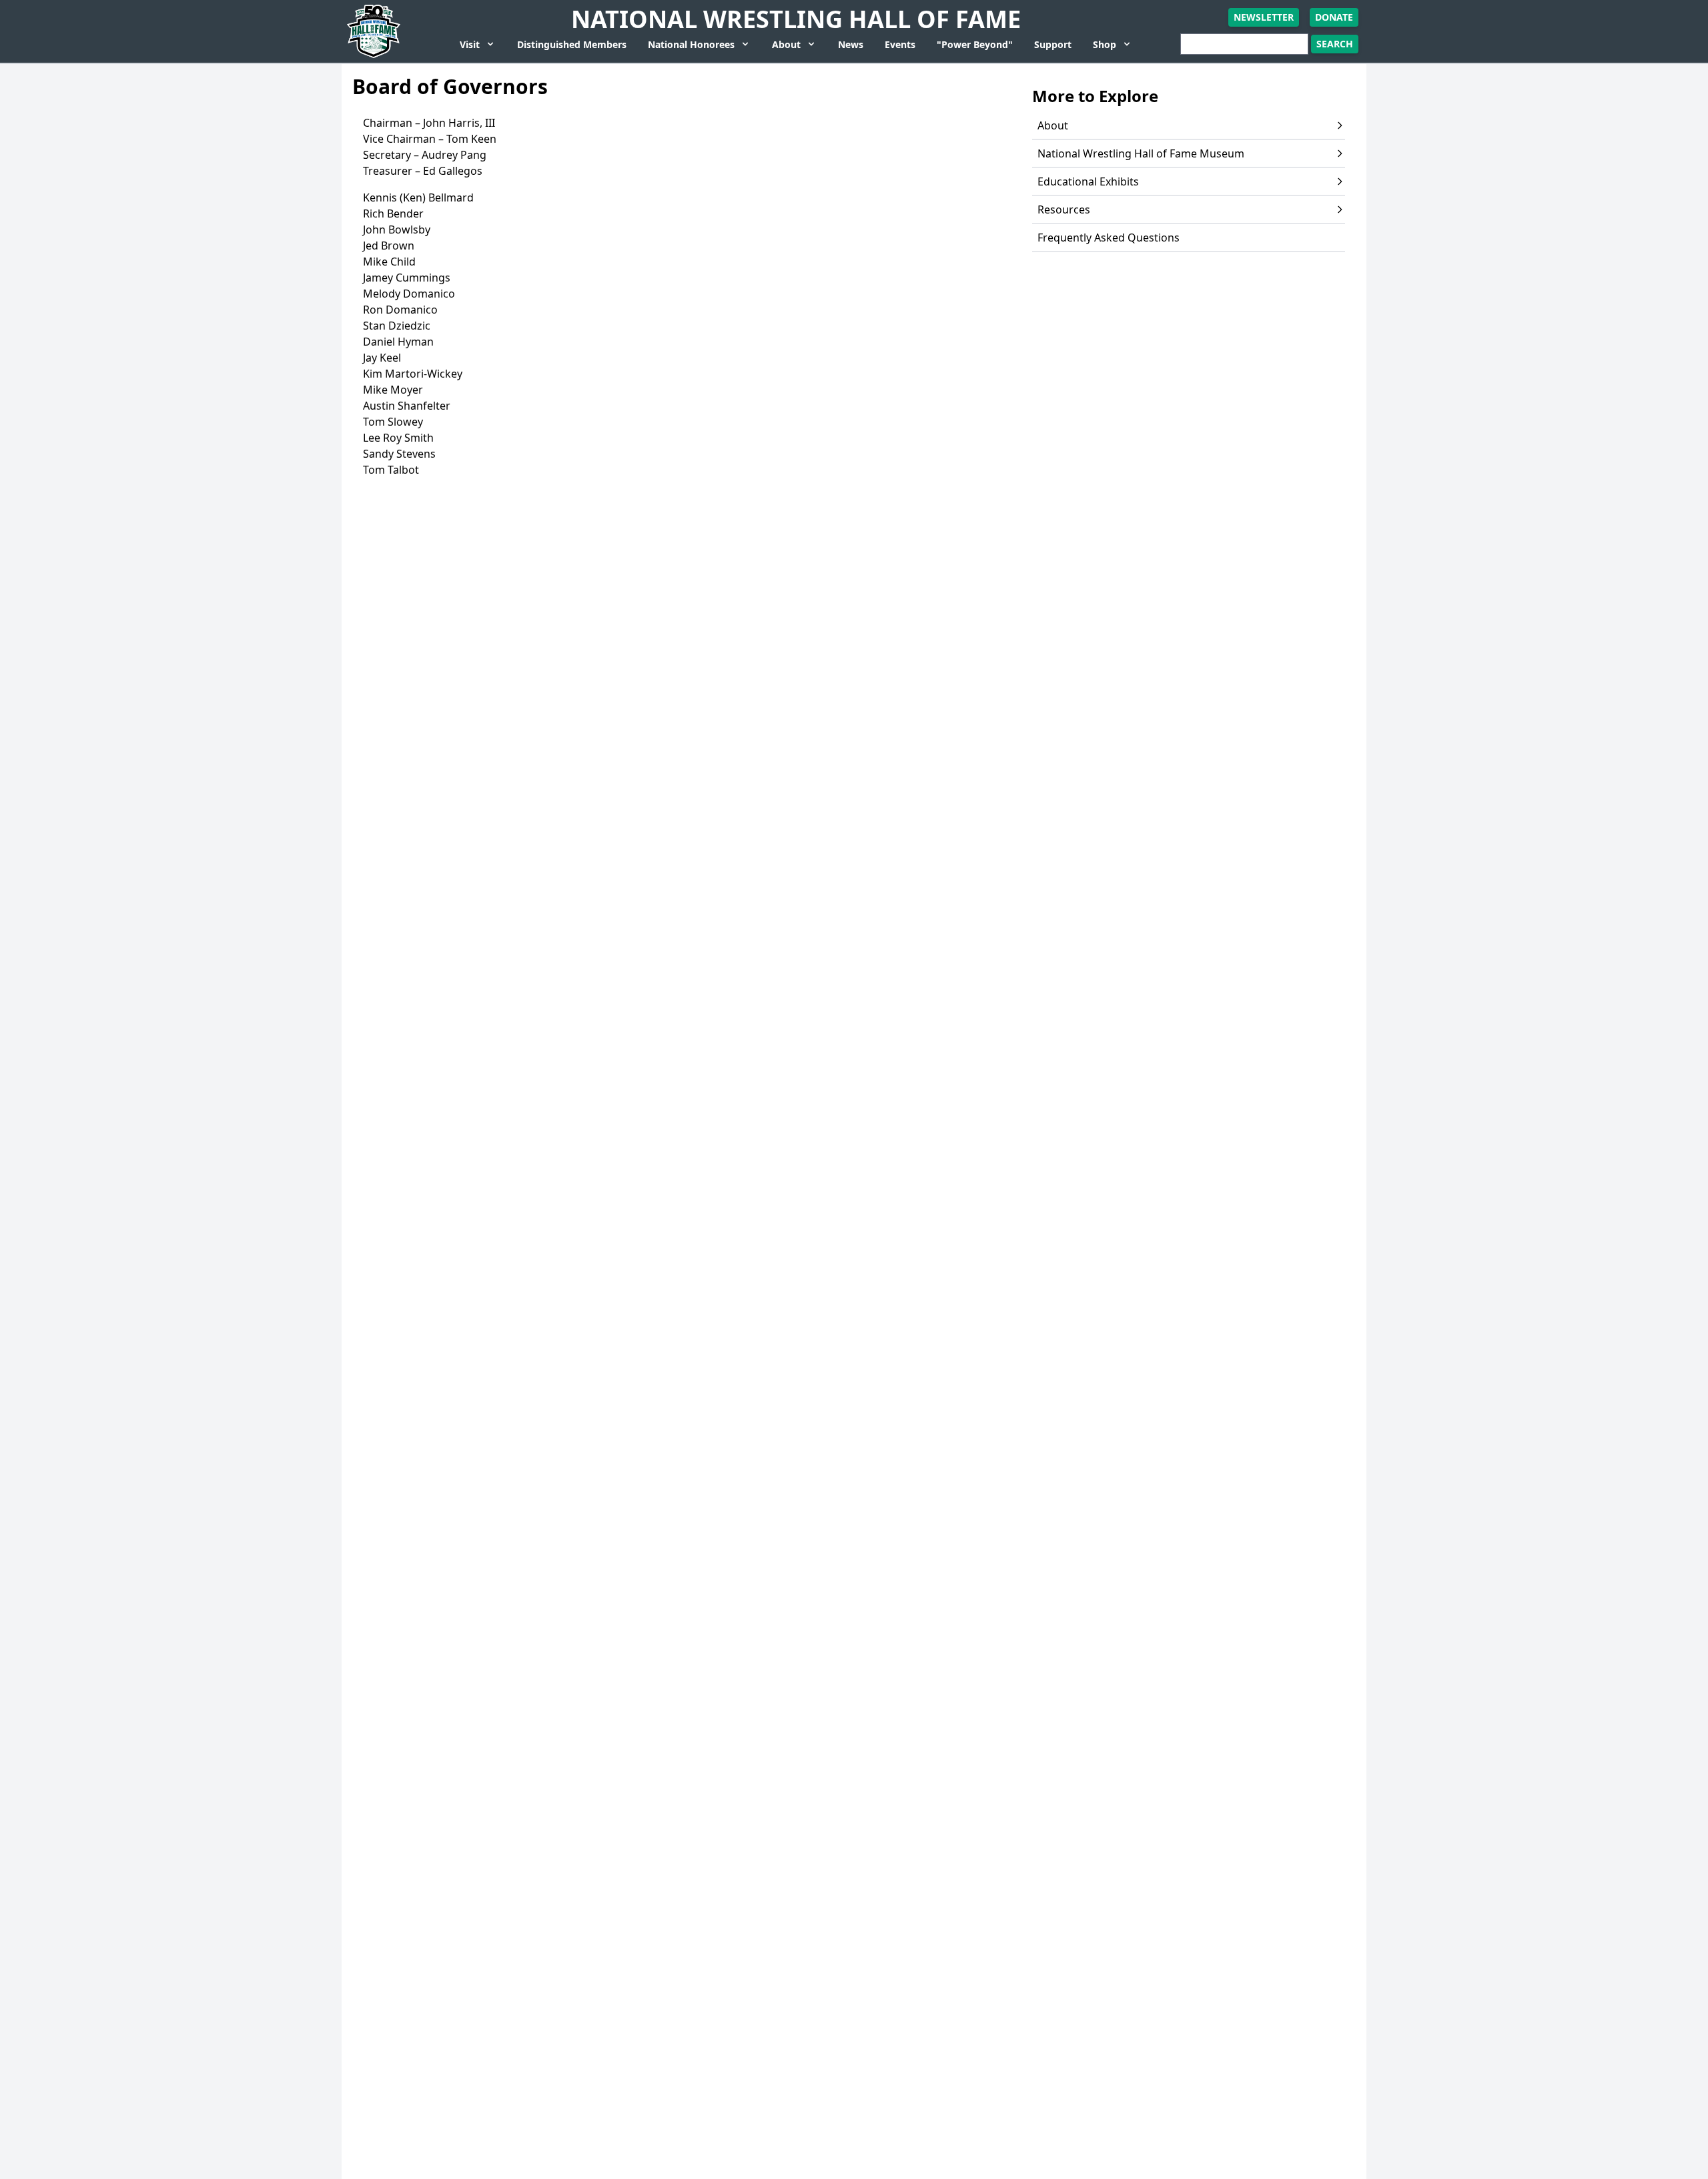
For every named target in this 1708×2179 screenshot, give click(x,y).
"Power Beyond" (975, 44)
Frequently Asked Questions (1109, 238)
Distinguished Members (572, 44)
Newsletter (1264, 17)
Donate (1334, 17)
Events (900, 44)
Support (1053, 44)
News (851, 44)
